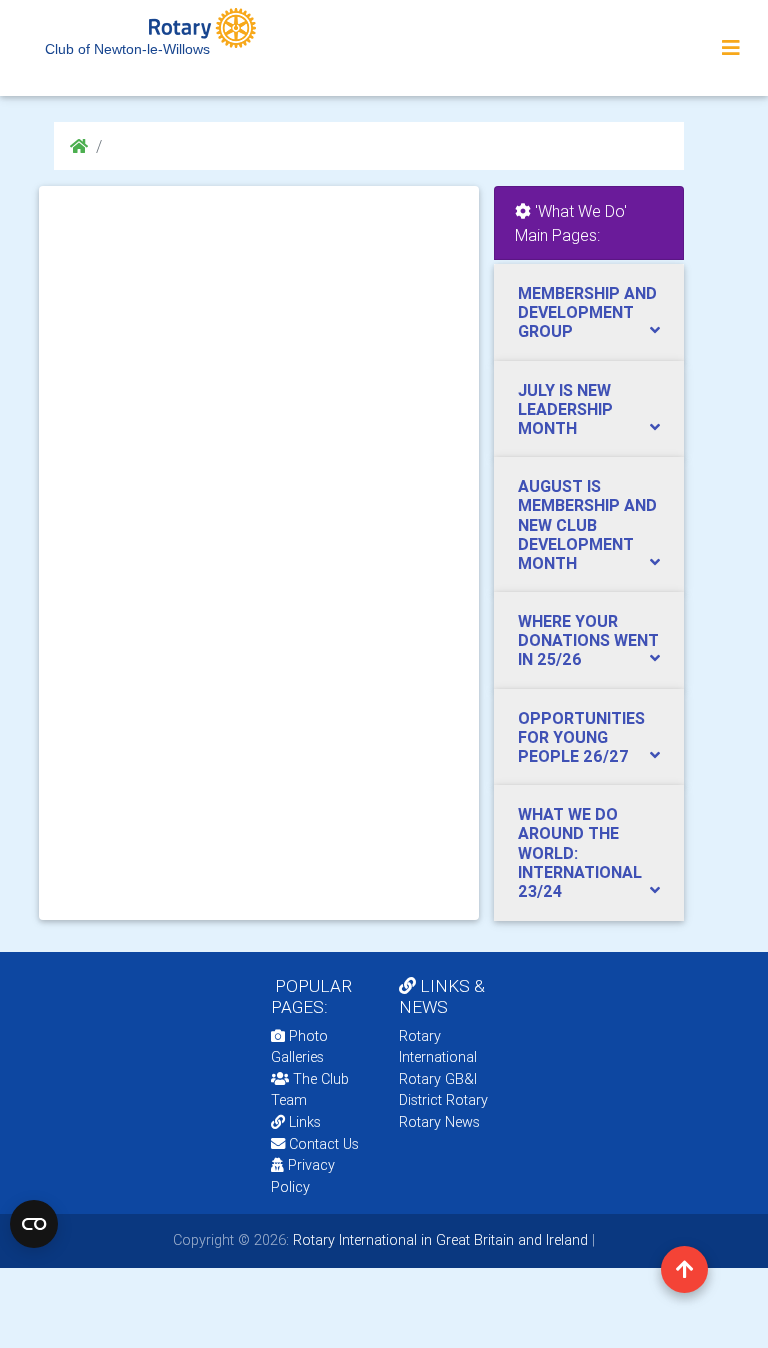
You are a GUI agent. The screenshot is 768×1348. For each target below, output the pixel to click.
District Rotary (443, 1100)
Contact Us (322, 1144)
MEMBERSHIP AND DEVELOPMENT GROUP (587, 312)
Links (305, 1122)
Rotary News (439, 1122)
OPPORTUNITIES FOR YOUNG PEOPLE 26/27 (581, 737)
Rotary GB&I (438, 1079)
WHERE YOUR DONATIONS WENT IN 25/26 (588, 640)
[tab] (589, 313)
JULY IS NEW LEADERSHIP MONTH (565, 409)
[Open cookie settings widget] (34, 1224)
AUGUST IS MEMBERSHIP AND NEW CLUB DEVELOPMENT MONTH (587, 524)
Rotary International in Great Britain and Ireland (438, 1240)
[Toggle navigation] (731, 48)
